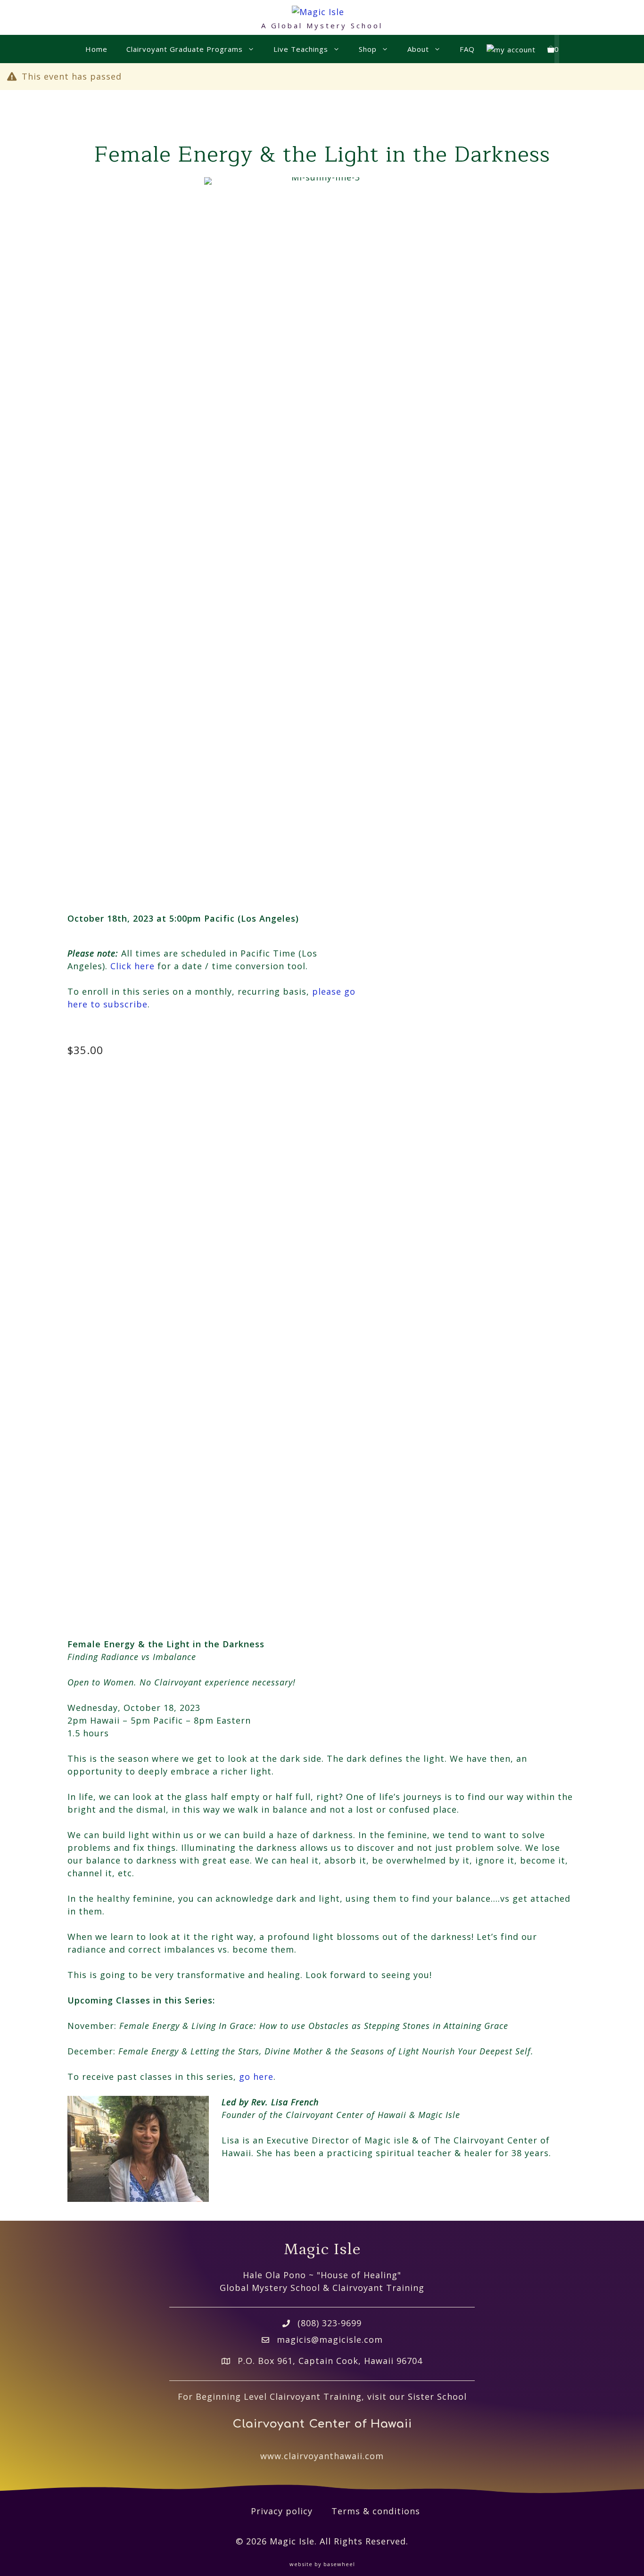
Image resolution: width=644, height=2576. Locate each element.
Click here (132, 966)
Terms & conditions (376, 2511)
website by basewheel (322, 2564)
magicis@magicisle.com (330, 2339)
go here (256, 2077)
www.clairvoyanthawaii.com (322, 2456)
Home (96, 49)
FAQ (467, 49)
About (418, 49)
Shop (368, 49)
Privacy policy (282, 2511)
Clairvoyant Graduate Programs (185, 49)
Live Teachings (301, 49)
